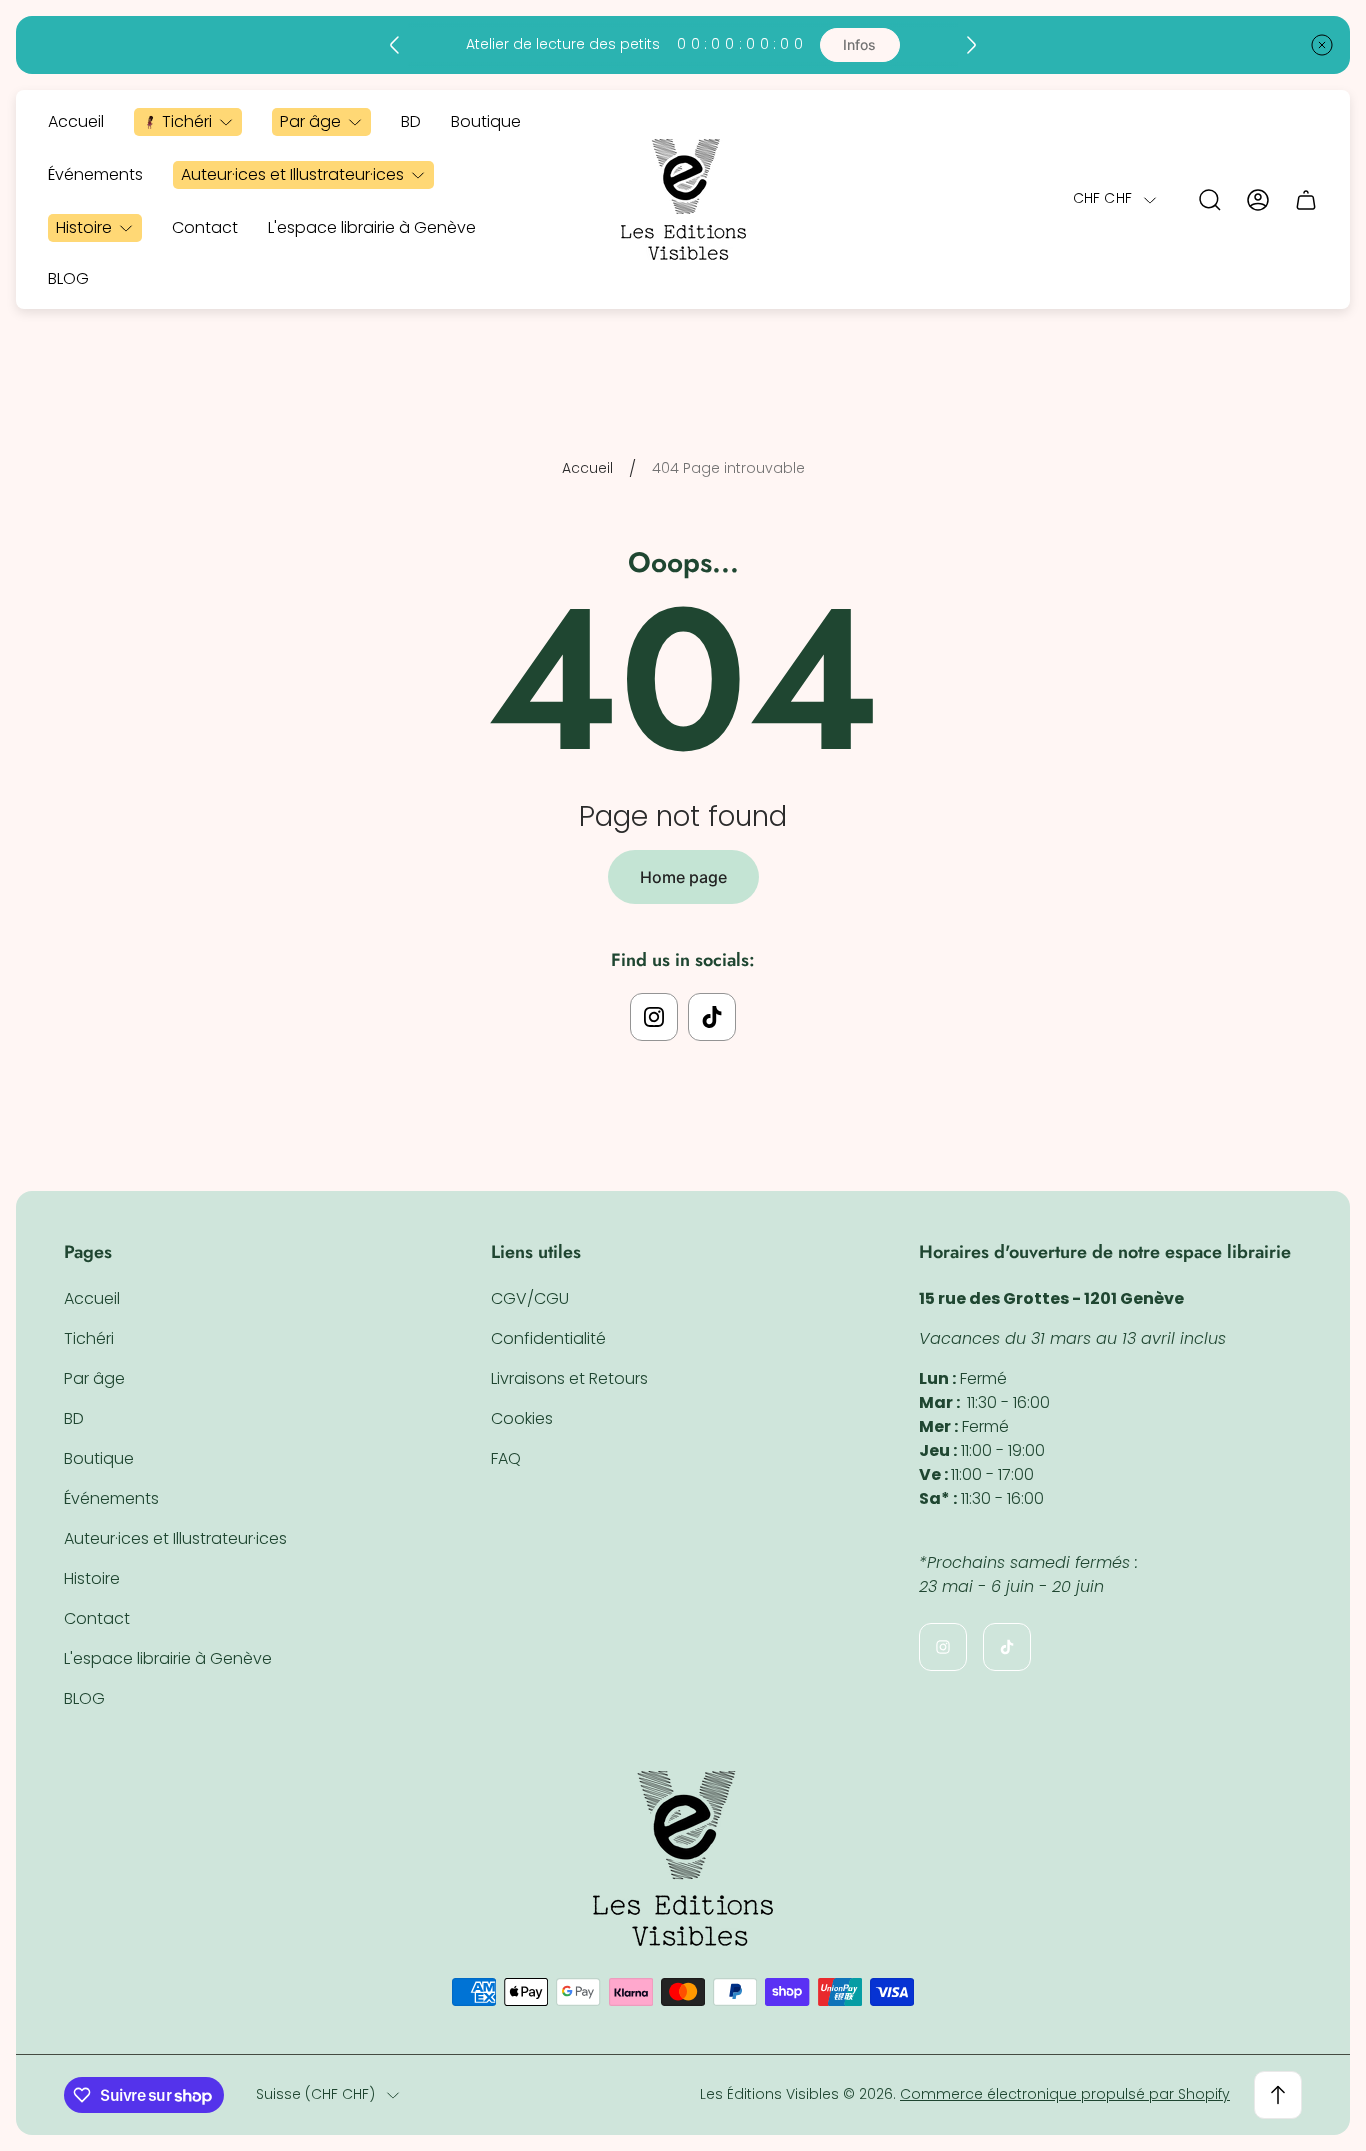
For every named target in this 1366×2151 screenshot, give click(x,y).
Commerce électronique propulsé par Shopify (1065, 2094)
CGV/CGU (530, 1298)
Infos (859, 44)
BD (74, 1418)
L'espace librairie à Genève (168, 1658)
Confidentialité (548, 1338)
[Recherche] (1210, 200)
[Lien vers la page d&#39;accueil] (683, 1858)
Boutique (99, 1458)
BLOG (84, 1698)
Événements (111, 1498)
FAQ (506, 1458)
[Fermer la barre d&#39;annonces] (1322, 45)
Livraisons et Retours (569, 1378)
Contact (97, 1618)
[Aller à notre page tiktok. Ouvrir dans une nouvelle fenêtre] (712, 1017)
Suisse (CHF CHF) (315, 2095)
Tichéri (89, 1338)
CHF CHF (1102, 200)
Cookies (522, 1418)
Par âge (94, 1378)
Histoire (92, 1578)
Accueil (587, 469)
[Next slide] (971, 45)
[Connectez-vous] (1258, 200)
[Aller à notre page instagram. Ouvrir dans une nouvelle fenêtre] (654, 1017)
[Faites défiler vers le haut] (1278, 2095)
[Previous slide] (395, 45)
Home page (683, 877)
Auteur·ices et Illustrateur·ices (175, 1538)
